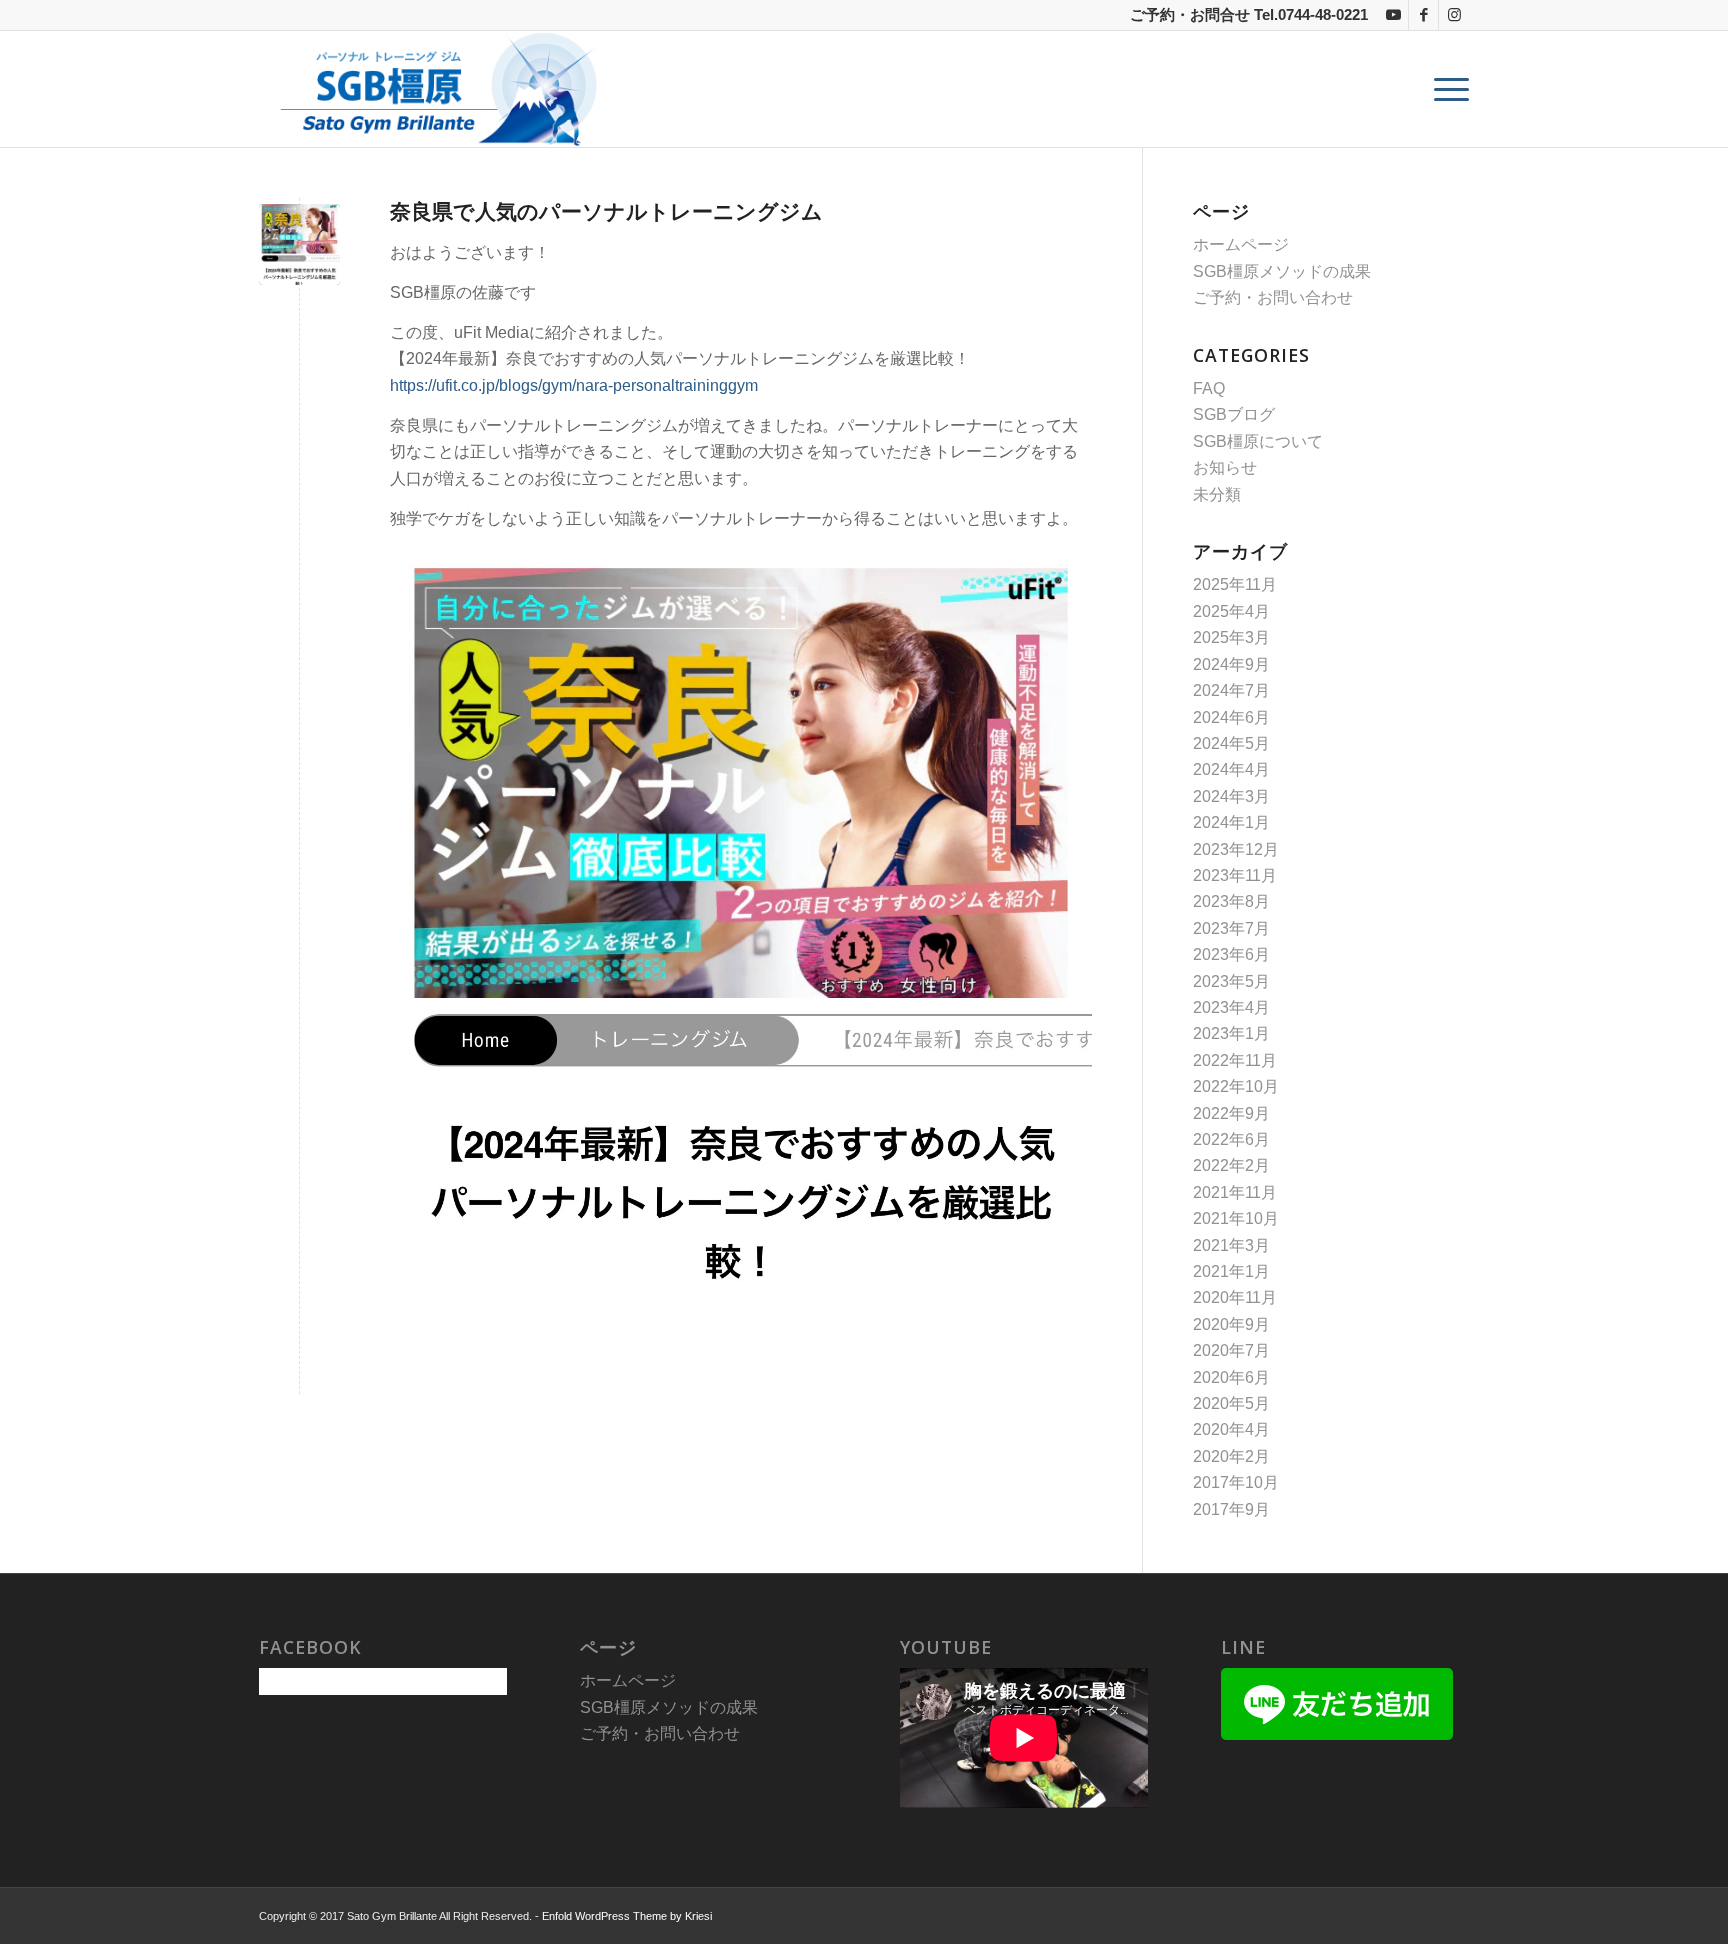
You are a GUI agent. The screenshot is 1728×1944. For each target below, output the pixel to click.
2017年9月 (1231, 1509)
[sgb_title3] (433, 89)
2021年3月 (1231, 1245)
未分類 (1217, 494)
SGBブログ (1234, 414)
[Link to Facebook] (1423, 15)
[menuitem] (1445, 89)
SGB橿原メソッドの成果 (1282, 271)
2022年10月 (1236, 1086)
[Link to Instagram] (1454, 15)
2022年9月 (1231, 1113)
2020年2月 (1231, 1456)
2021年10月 (1236, 1218)
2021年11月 (1235, 1192)
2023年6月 (1231, 954)
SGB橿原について (1258, 441)
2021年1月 (1231, 1271)
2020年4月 (1231, 1429)
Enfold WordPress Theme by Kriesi (627, 1916)
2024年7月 (1231, 690)
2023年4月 (1231, 1007)
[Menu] (1445, 89)
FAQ (1209, 388)
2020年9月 (1231, 1324)
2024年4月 (1231, 769)
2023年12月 (1236, 849)
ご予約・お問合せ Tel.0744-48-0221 (1249, 14)
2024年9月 (1231, 664)
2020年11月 (1235, 1297)
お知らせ (1225, 467)
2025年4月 (1231, 611)
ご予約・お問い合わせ (1273, 297)
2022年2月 (1231, 1165)
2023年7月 (1231, 928)
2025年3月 (1231, 637)
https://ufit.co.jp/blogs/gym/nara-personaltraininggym (574, 385)
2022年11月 (1235, 1060)
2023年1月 (1231, 1033)
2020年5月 (1231, 1403)
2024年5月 (1231, 743)
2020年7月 (1231, 1350)
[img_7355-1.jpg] (299, 244)
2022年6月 (1231, 1139)
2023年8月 (1231, 901)
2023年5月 (1231, 981)
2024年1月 (1231, 822)
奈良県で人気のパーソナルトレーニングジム (606, 211)
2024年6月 (1231, 717)
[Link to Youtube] (1393, 15)
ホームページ (1241, 244)
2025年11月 (1235, 584)
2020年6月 (1231, 1377)
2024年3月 (1231, 796)
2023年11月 (1235, 875)
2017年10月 (1236, 1482)
